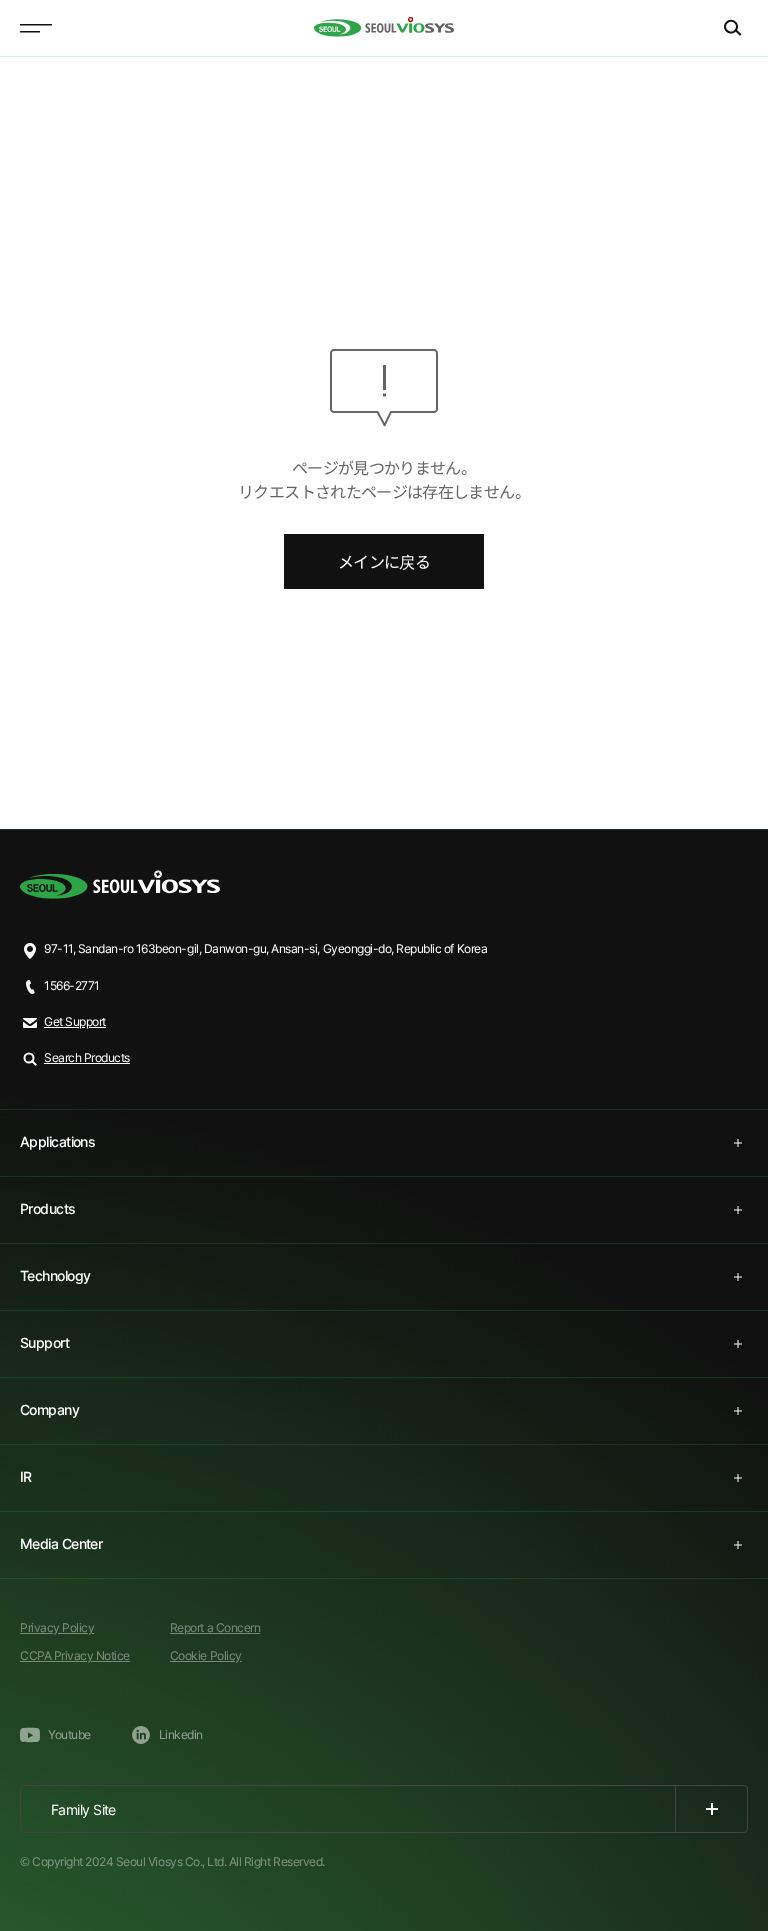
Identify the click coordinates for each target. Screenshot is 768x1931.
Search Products (87, 1057)
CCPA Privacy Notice (75, 1655)
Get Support (75, 1021)
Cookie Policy (206, 1655)
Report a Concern (215, 1627)
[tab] (384, 1143)
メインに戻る (384, 562)
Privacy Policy (57, 1627)
